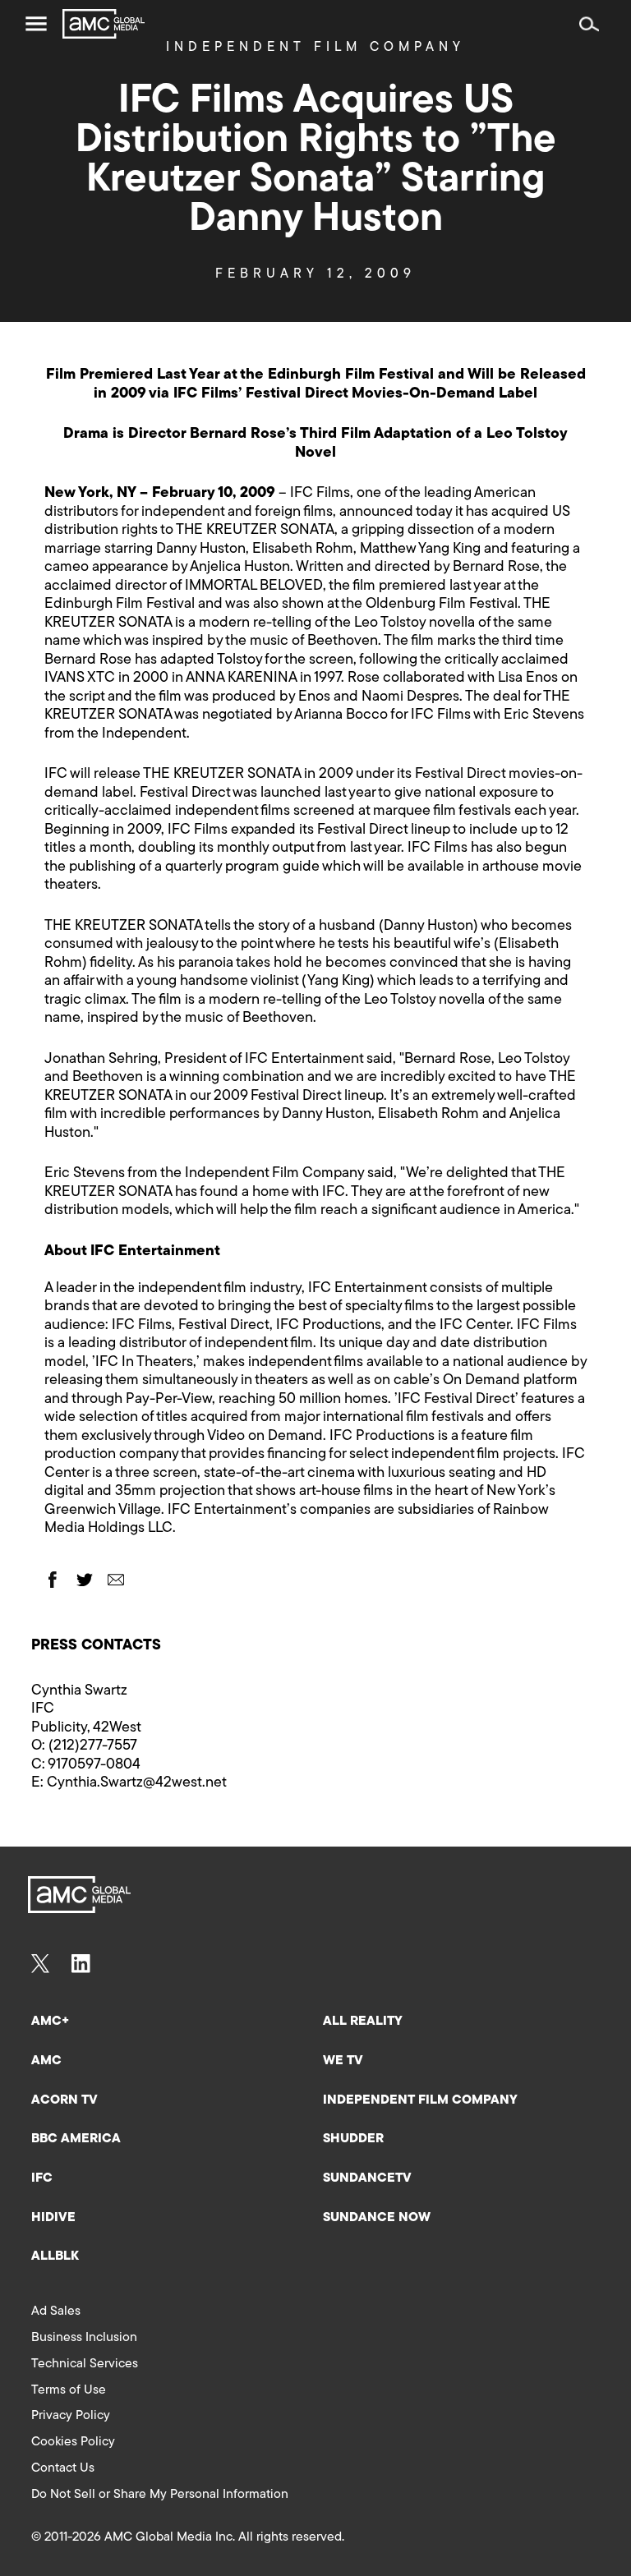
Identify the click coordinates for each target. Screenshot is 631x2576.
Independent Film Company (420, 2100)
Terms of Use (69, 2390)
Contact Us (63, 2468)
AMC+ (50, 2022)
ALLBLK (55, 2256)
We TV (343, 2061)
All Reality (363, 2022)
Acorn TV (64, 2100)
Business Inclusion (84, 2338)
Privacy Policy (71, 2416)
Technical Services (85, 2364)
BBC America (76, 2139)
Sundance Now (377, 2218)
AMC (46, 2061)
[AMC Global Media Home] (104, 24)
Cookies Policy (73, 2442)
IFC (42, 2178)
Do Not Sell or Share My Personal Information (160, 2495)
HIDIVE (53, 2218)
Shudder (353, 2139)
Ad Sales (56, 2311)
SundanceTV (367, 2178)
